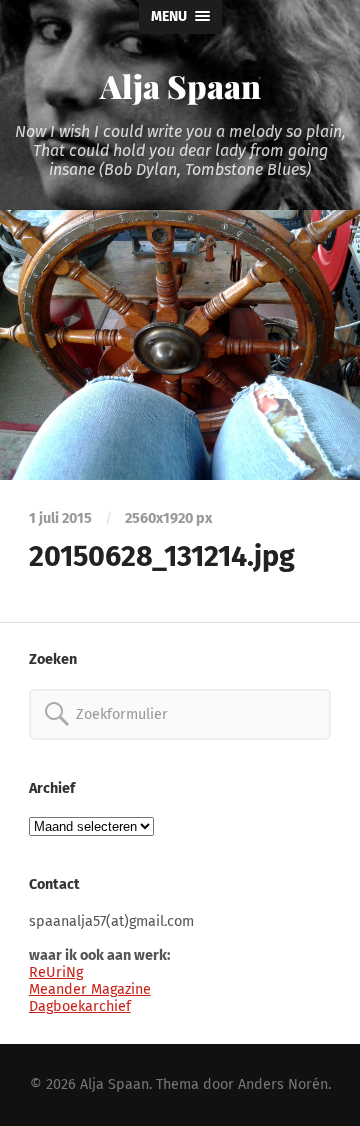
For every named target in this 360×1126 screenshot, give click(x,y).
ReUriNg (56, 972)
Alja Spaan (180, 85)
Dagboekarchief (80, 1006)
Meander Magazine (90, 989)
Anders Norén (283, 1084)
